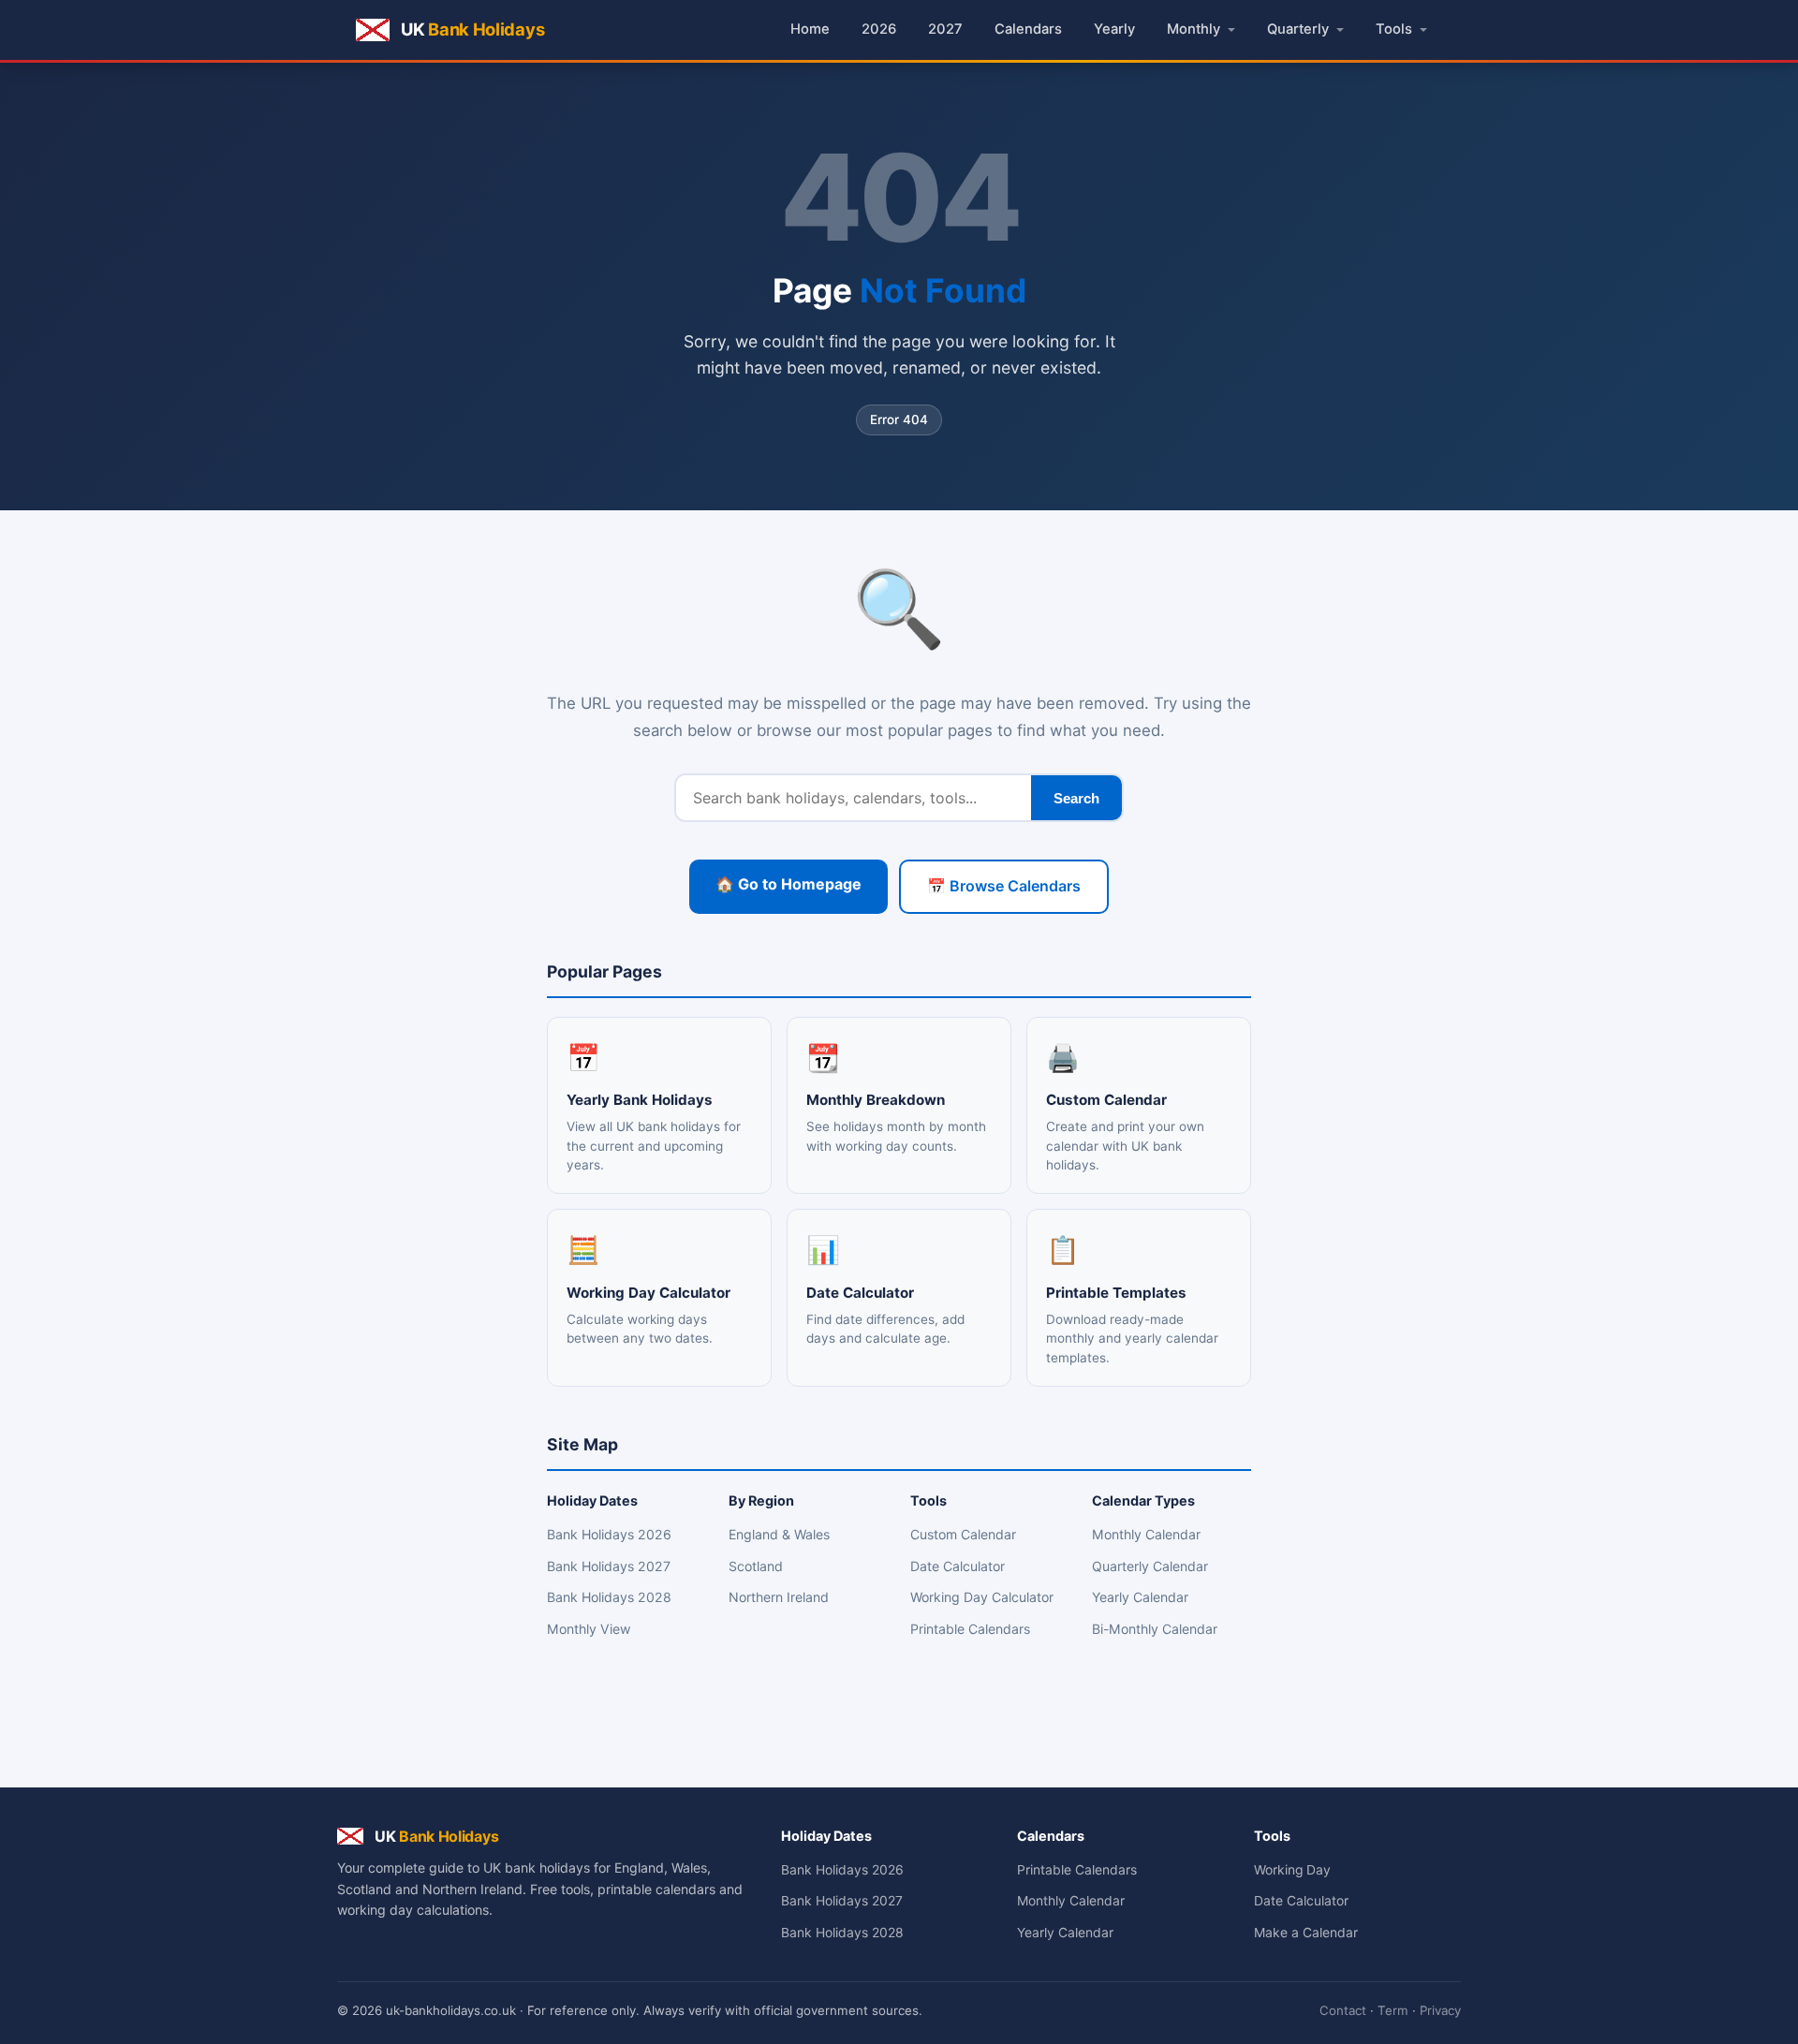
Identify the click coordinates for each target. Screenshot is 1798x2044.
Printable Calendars (970, 1629)
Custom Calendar (963, 1534)
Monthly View (589, 1629)
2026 (879, 29)
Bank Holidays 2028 (609, 1597)
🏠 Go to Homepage (788, 884)
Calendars (1028, 29)
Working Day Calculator (982, 1597)
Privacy (1440, 2010)
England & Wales (779, 1534)
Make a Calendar (1306, 1933)
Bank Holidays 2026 (609, 1534)
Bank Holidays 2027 (609, 1566)
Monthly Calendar (1146, 1534)
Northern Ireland (779, 1597)
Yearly (1114, 29)
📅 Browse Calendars (1004, 886)
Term (1393, 2010)
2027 (945, 29)
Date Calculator (958, 1566)
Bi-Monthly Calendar (1155, 1629)
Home (810, 29)
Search (1076, 798)
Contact (1343, 2010)
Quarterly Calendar (1150, 1566)
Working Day (1292, 1870)
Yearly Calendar (1140, 1597)
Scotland (756, 1566)
